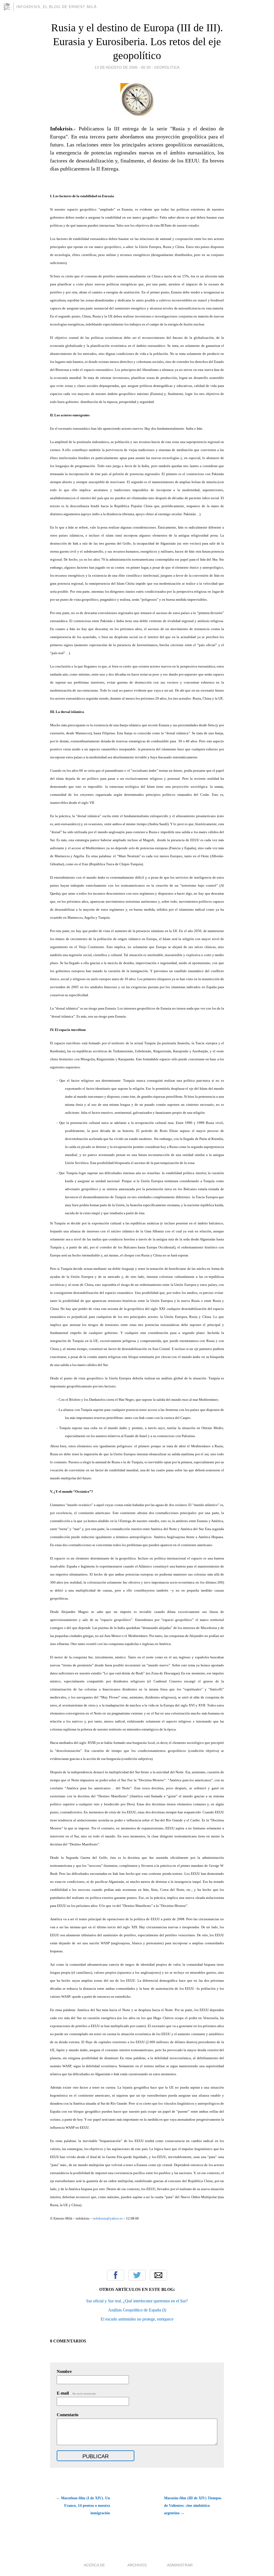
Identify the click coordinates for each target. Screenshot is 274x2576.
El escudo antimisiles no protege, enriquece (137, 2319)
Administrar (180, 2565)
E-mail (77, 2393)
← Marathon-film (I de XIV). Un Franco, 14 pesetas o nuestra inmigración (83, 2506)
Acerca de (94, 2565)
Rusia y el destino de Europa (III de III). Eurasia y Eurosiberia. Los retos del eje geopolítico (137, 42)
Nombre (64, 2371)
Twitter (137, 2275)
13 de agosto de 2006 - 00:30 (123, 67)
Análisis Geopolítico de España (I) (137, 2310)
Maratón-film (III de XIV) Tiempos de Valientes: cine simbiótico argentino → (193, 2506)
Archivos (137, 2565)
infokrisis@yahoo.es (108, 2218)
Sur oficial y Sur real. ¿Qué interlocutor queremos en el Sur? (137, 2301)
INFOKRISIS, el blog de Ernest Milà (56, 7)
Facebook (116, 2275)
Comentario (68, 2415)
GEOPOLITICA (167, 67)
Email (158, 2275)
